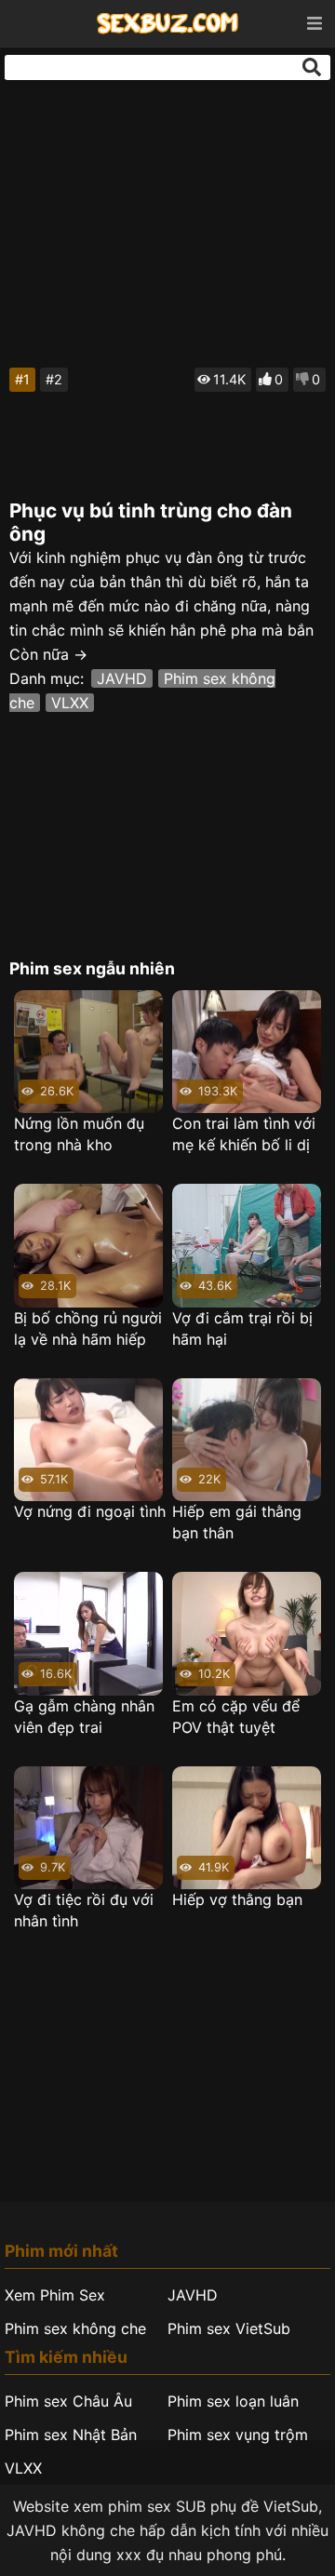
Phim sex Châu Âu (68, 2401)
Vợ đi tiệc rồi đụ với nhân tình (84, 1910)
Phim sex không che (75, 2328)
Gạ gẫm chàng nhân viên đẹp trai (84, 1717)
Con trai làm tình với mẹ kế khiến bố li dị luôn (244, 1135)
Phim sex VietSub (229, 2328)
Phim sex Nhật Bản (71, 2435)
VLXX (70, 703)
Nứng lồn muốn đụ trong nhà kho (79, 1134)
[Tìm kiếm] (312, 67)
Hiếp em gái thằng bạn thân (237, 1522)
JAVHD (122, 678)
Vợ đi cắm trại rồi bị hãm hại (242, 1328)
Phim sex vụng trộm (238, 2435)
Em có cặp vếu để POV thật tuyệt (236, 1717)
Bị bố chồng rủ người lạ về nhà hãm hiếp (88, 1328)
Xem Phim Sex (55, 2295)
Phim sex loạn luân (233, 2401)
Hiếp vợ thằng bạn (237, 1899)
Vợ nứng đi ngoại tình (90, 1511)
